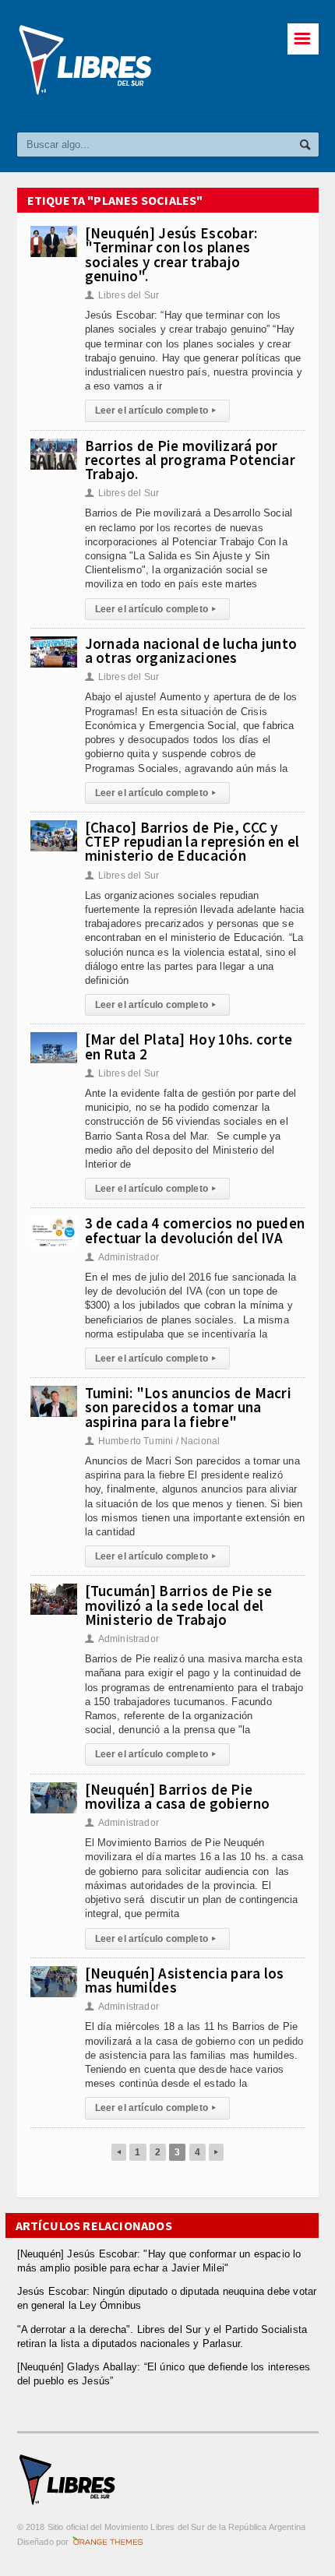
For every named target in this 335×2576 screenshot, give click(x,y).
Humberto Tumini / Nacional (153, 1441)
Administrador (122, 1257)
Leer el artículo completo (156, 411)
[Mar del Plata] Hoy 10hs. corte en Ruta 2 (189, 1046)
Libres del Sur (122, 295)
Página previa (119, 2152)
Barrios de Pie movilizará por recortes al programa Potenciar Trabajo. (190, 460)
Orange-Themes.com (108, 2542)
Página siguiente (216, 2152)
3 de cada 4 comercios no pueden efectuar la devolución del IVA (195, 1230)
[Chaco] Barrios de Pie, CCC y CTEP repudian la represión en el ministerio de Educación (192, 841)
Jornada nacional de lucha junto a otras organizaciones (191, 650)
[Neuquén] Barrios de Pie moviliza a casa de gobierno (178, 1796)
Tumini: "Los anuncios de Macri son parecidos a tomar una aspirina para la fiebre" (189, 1407)
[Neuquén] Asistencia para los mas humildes (185, 1980)
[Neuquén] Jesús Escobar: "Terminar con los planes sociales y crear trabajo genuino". (171, 254)
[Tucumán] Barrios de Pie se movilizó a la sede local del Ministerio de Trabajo (179, 1605)
